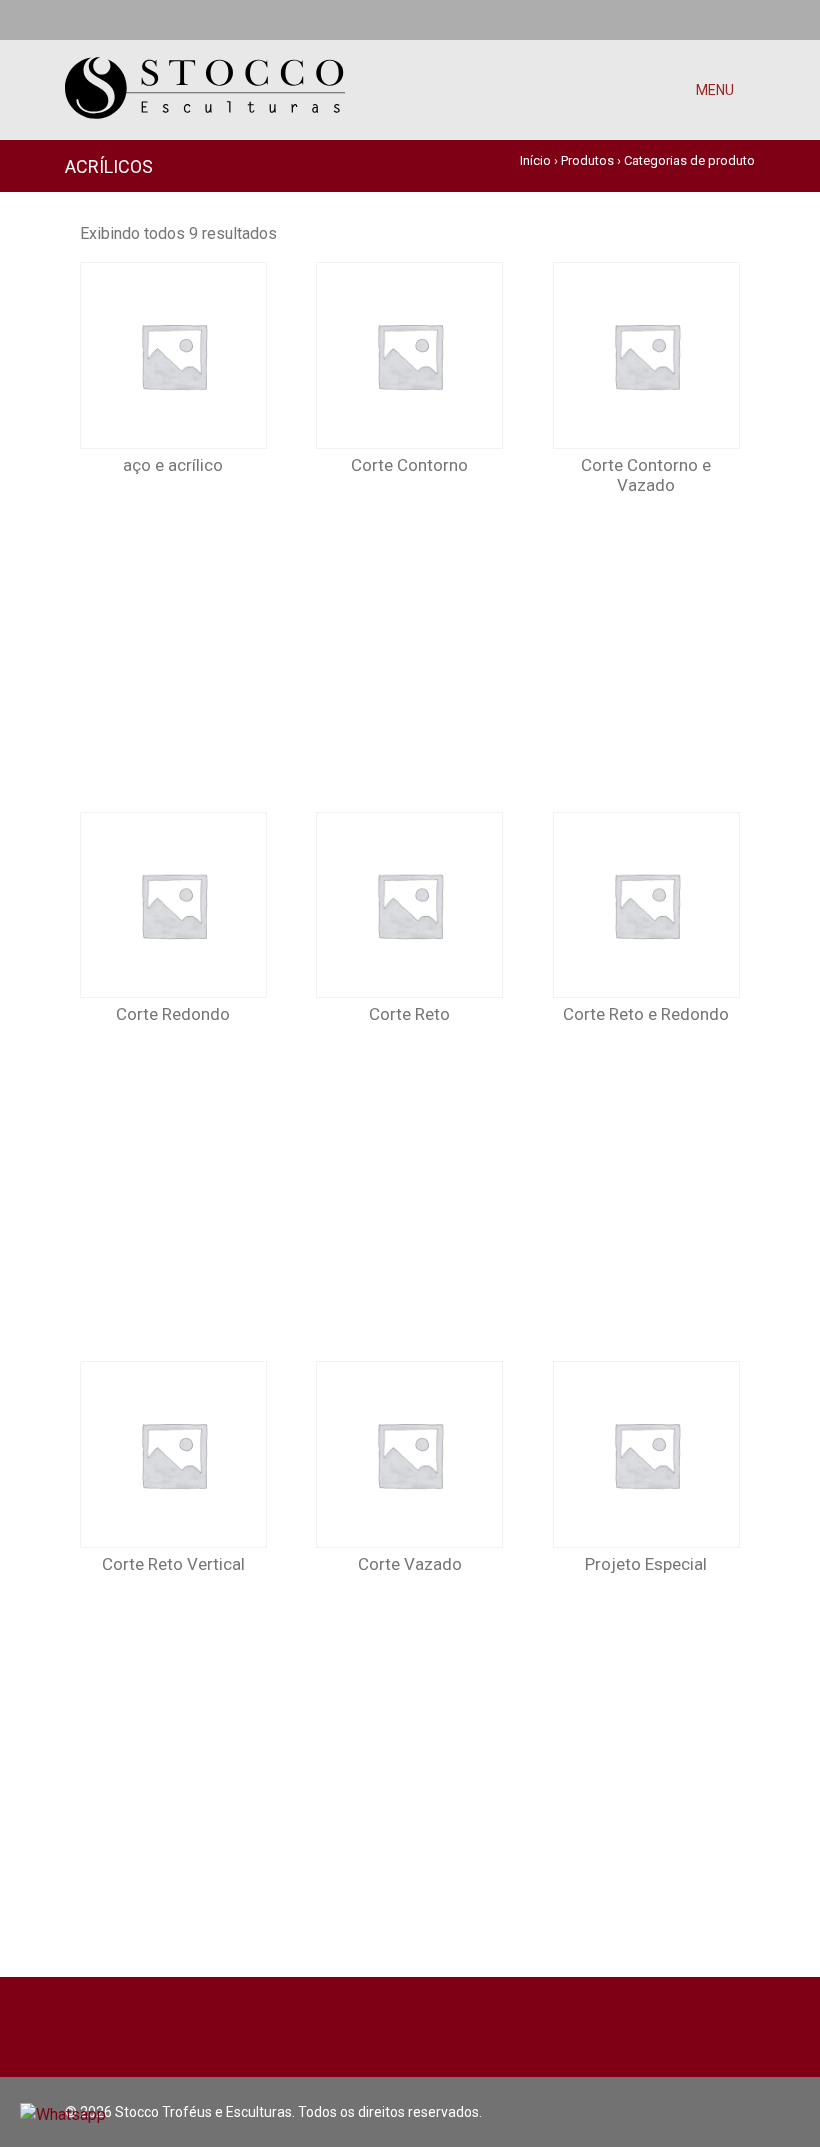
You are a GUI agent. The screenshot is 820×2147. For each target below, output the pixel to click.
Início (535, 160)
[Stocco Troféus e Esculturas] (205, 75)
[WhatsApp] (71, 19)
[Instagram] (748, 19)
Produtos (587, 160)
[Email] (103, 19)
